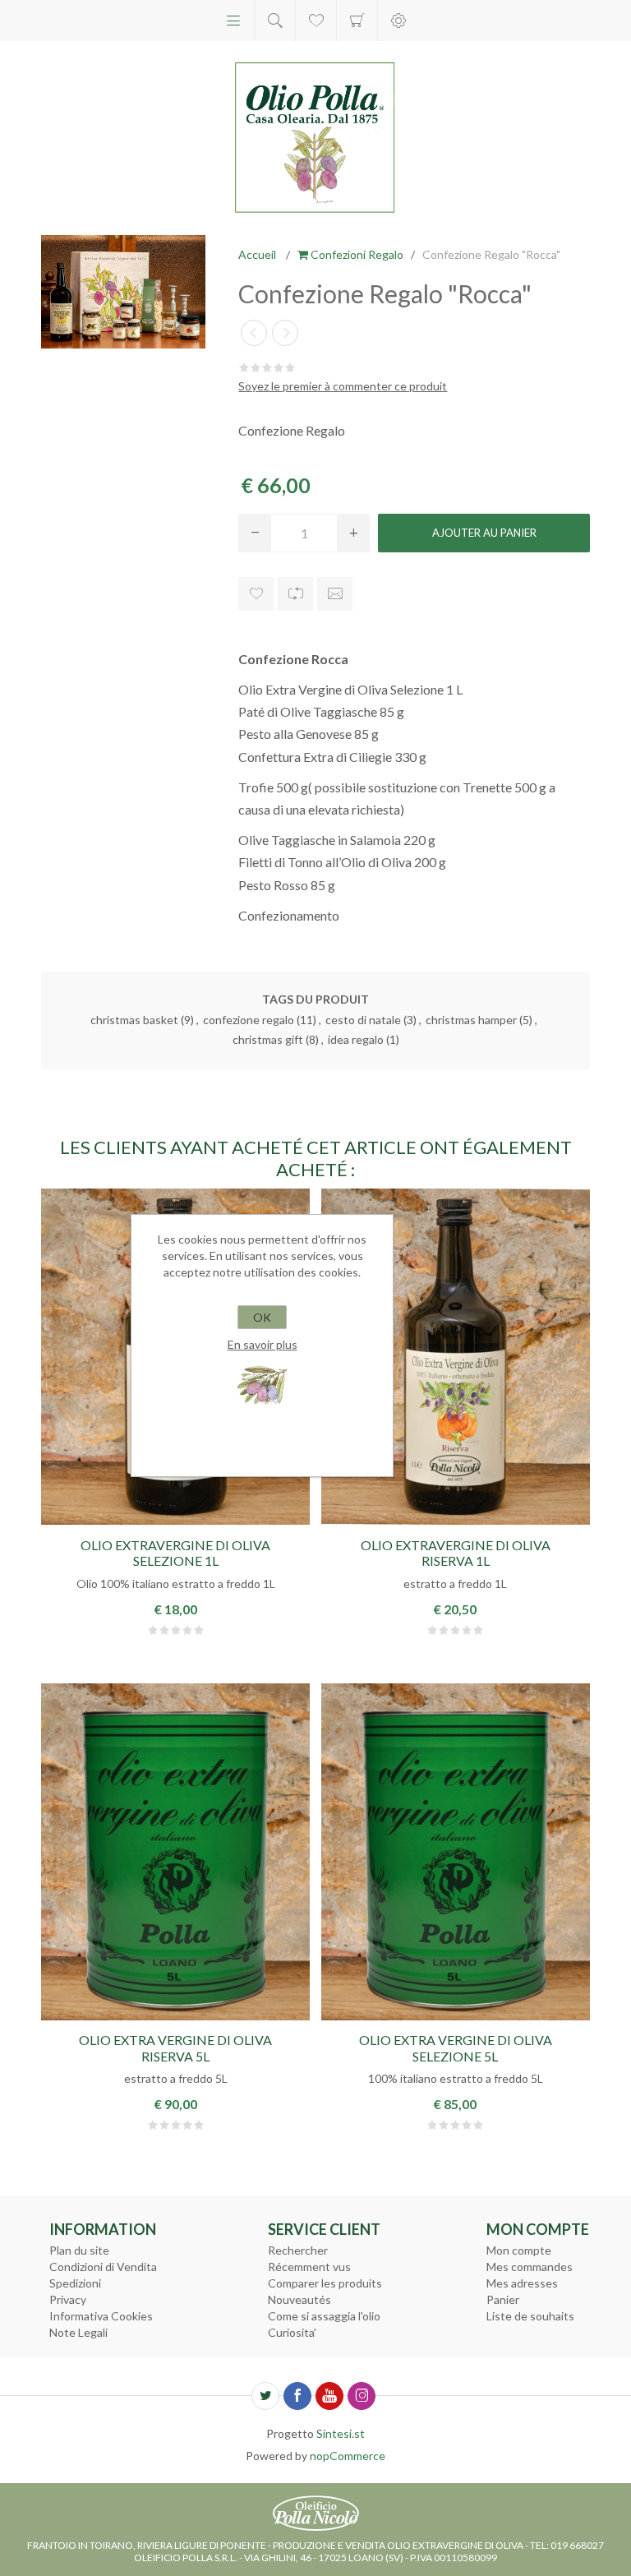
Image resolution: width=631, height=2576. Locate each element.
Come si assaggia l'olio (324, 2316)
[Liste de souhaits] (316, 21)
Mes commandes (530, 2267)
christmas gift (268, 1039)
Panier (357, 21)
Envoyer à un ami (335, 594)
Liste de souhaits (530, 2316)
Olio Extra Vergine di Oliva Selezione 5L (456, 2047)
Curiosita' (292, 2332)
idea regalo (356, 1039)
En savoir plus (263, 1344)
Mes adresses (522, 2283)
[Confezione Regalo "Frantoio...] (285, 333)
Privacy (68, 2299)
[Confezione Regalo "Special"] (254, 333)
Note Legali (78, 2332)
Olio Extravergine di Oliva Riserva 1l (456, 1553)
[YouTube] (329, 2396)
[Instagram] (362, 2396)
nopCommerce (348, 2456)
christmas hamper (471, 1020)
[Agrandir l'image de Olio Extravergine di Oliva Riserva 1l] (456, 1357)
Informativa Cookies (101, 2316)
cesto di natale (363, 1020)
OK (262, 1317)
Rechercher (298, 2250)
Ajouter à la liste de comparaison (295, 594)
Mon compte (519, 2250)
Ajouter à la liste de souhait (256, 594)
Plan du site (79, 2250)
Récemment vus (309, 2267)
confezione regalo (249, 1020)
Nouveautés (299, 2299)
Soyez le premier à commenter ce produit (343, 386)
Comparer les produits (325, 2283)
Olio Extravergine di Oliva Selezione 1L (175, 1553)
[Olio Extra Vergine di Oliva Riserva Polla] (175, 1852)
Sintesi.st (341, 2433)
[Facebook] (297, 2396)
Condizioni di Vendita (103, 2267)
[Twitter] (265, 2396)
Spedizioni (75, 2283)
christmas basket (134, 1020)
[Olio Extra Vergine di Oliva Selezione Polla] (456, 1852)
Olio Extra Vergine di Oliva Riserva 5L (175, 2047)
